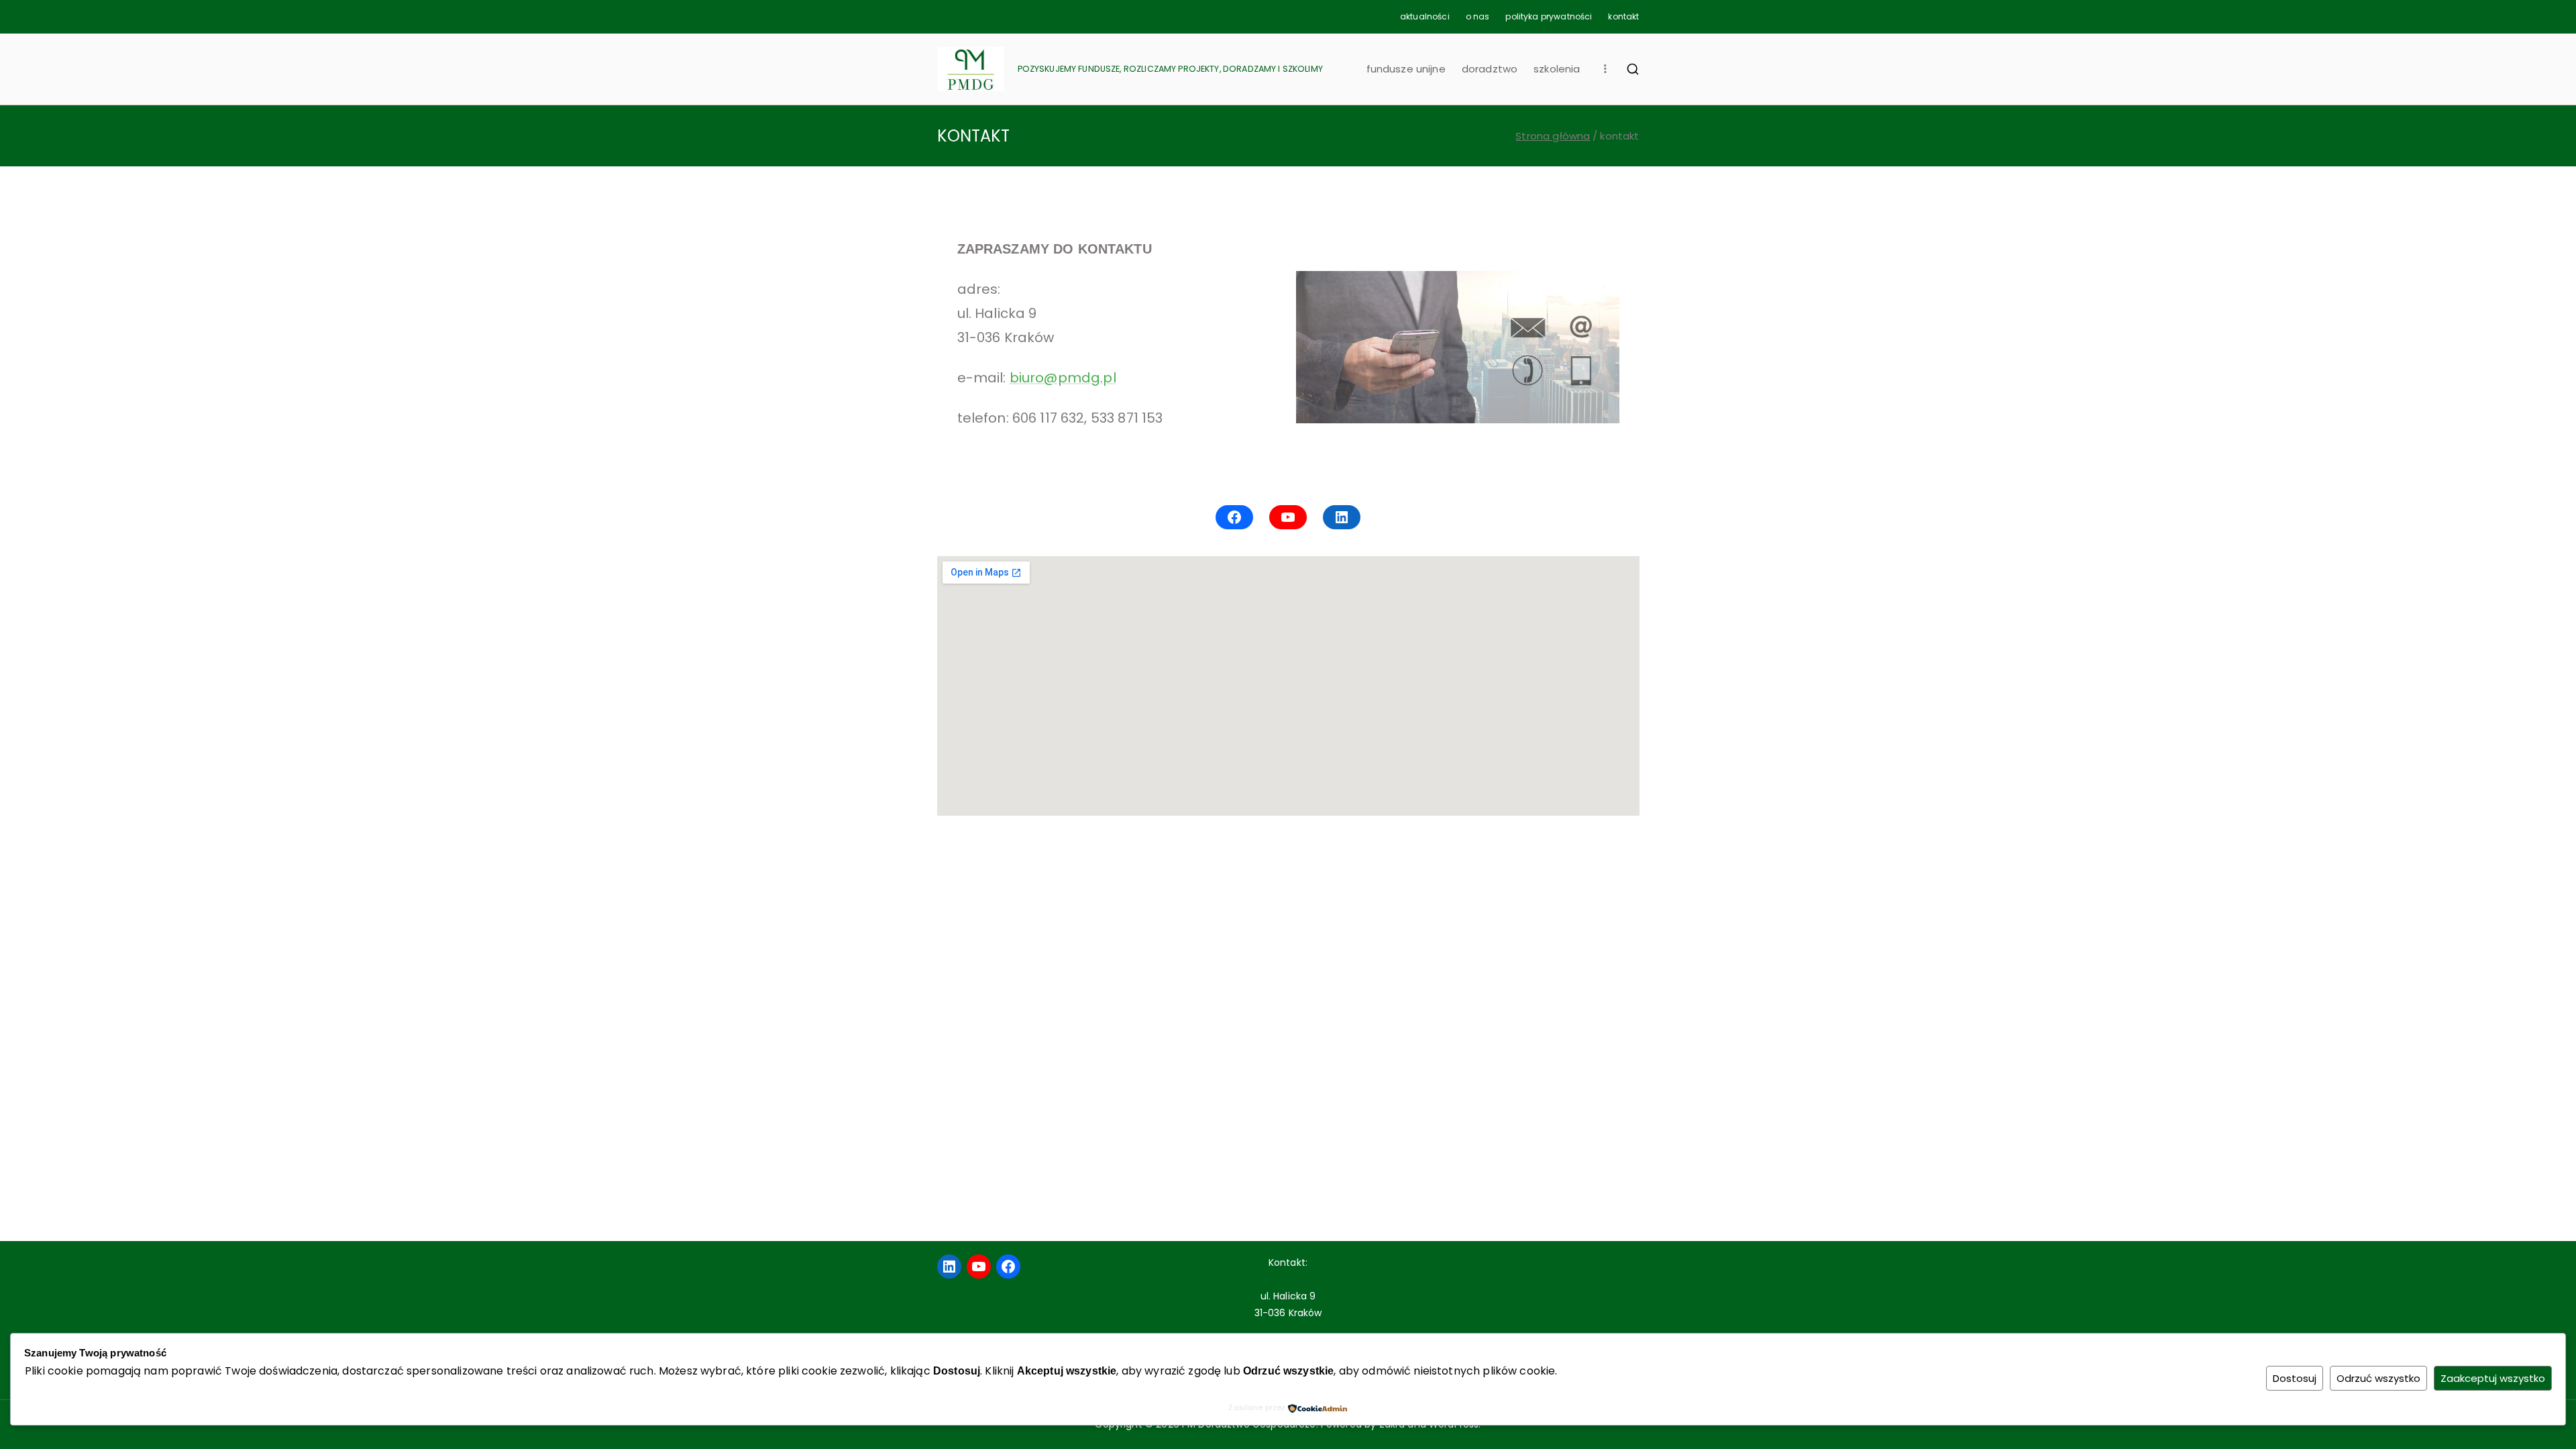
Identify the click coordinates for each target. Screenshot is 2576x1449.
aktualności (1425, 16)
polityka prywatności (1549, 16)
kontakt (1623, 16)
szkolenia (1557, 69)
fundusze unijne (1406, 69)
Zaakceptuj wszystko (2493, 1378)
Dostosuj (2295, 1378)
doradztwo (1490, 69)
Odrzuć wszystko (2378, 1378)
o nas (1478, 16)
